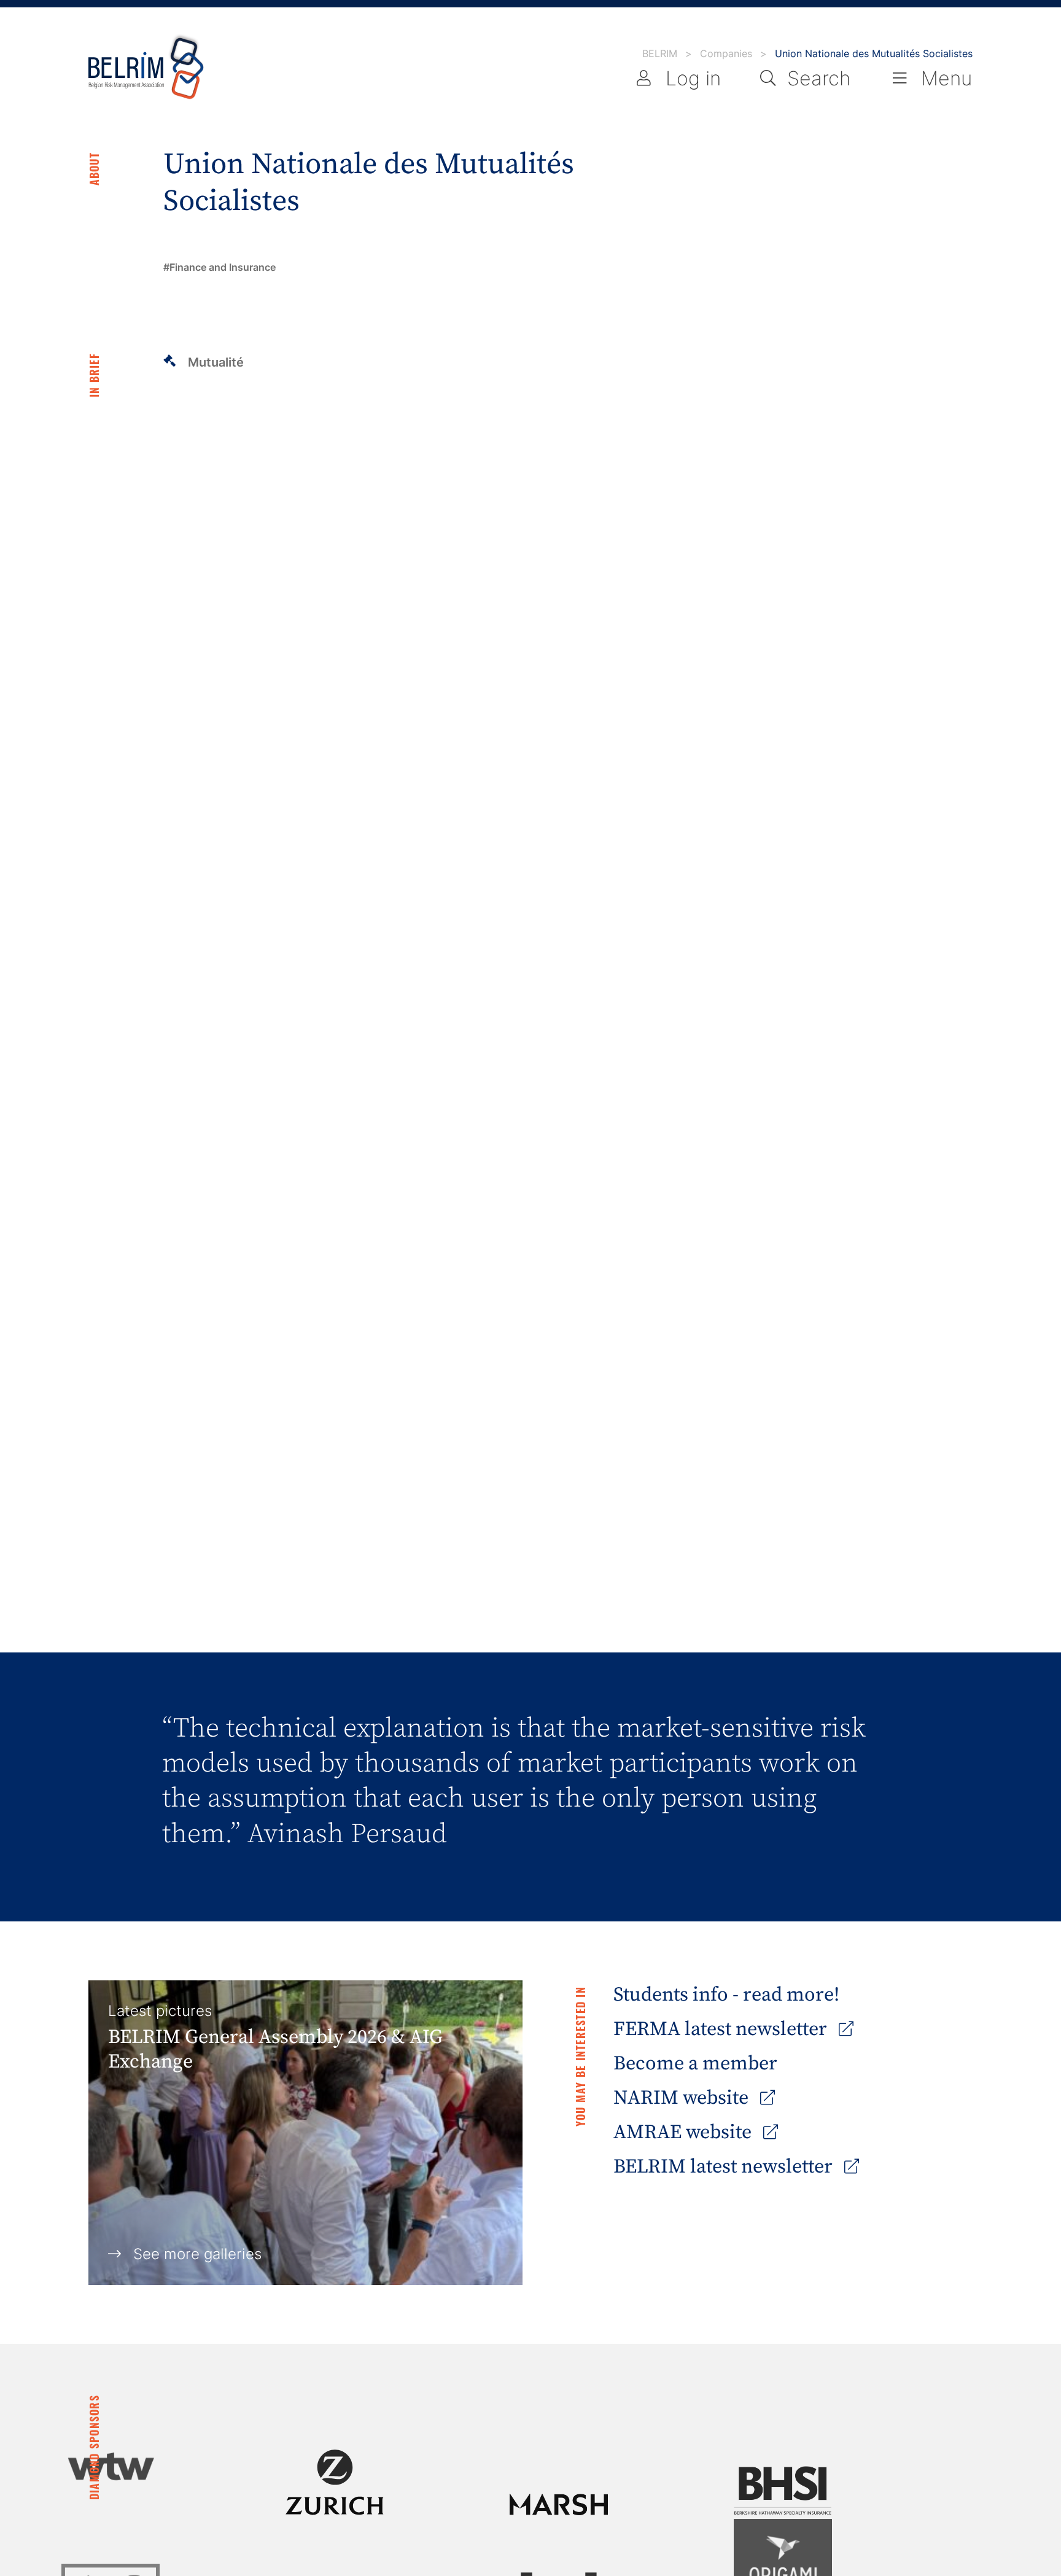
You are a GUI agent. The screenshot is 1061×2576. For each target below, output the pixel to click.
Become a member (695, 2064)
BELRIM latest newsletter (725, 2167)
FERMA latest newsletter (722, 2029)
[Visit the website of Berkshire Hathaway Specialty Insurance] (783, 2491)
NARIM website (683, 2098)
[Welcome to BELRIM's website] (146, 68)
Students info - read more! (726, 1995)
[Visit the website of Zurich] (335, 2482)
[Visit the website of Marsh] (559, 2504)
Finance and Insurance (223, 267)
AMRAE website (685, 2133)
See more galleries (197, 2254)
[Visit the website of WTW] (111, 2466)
